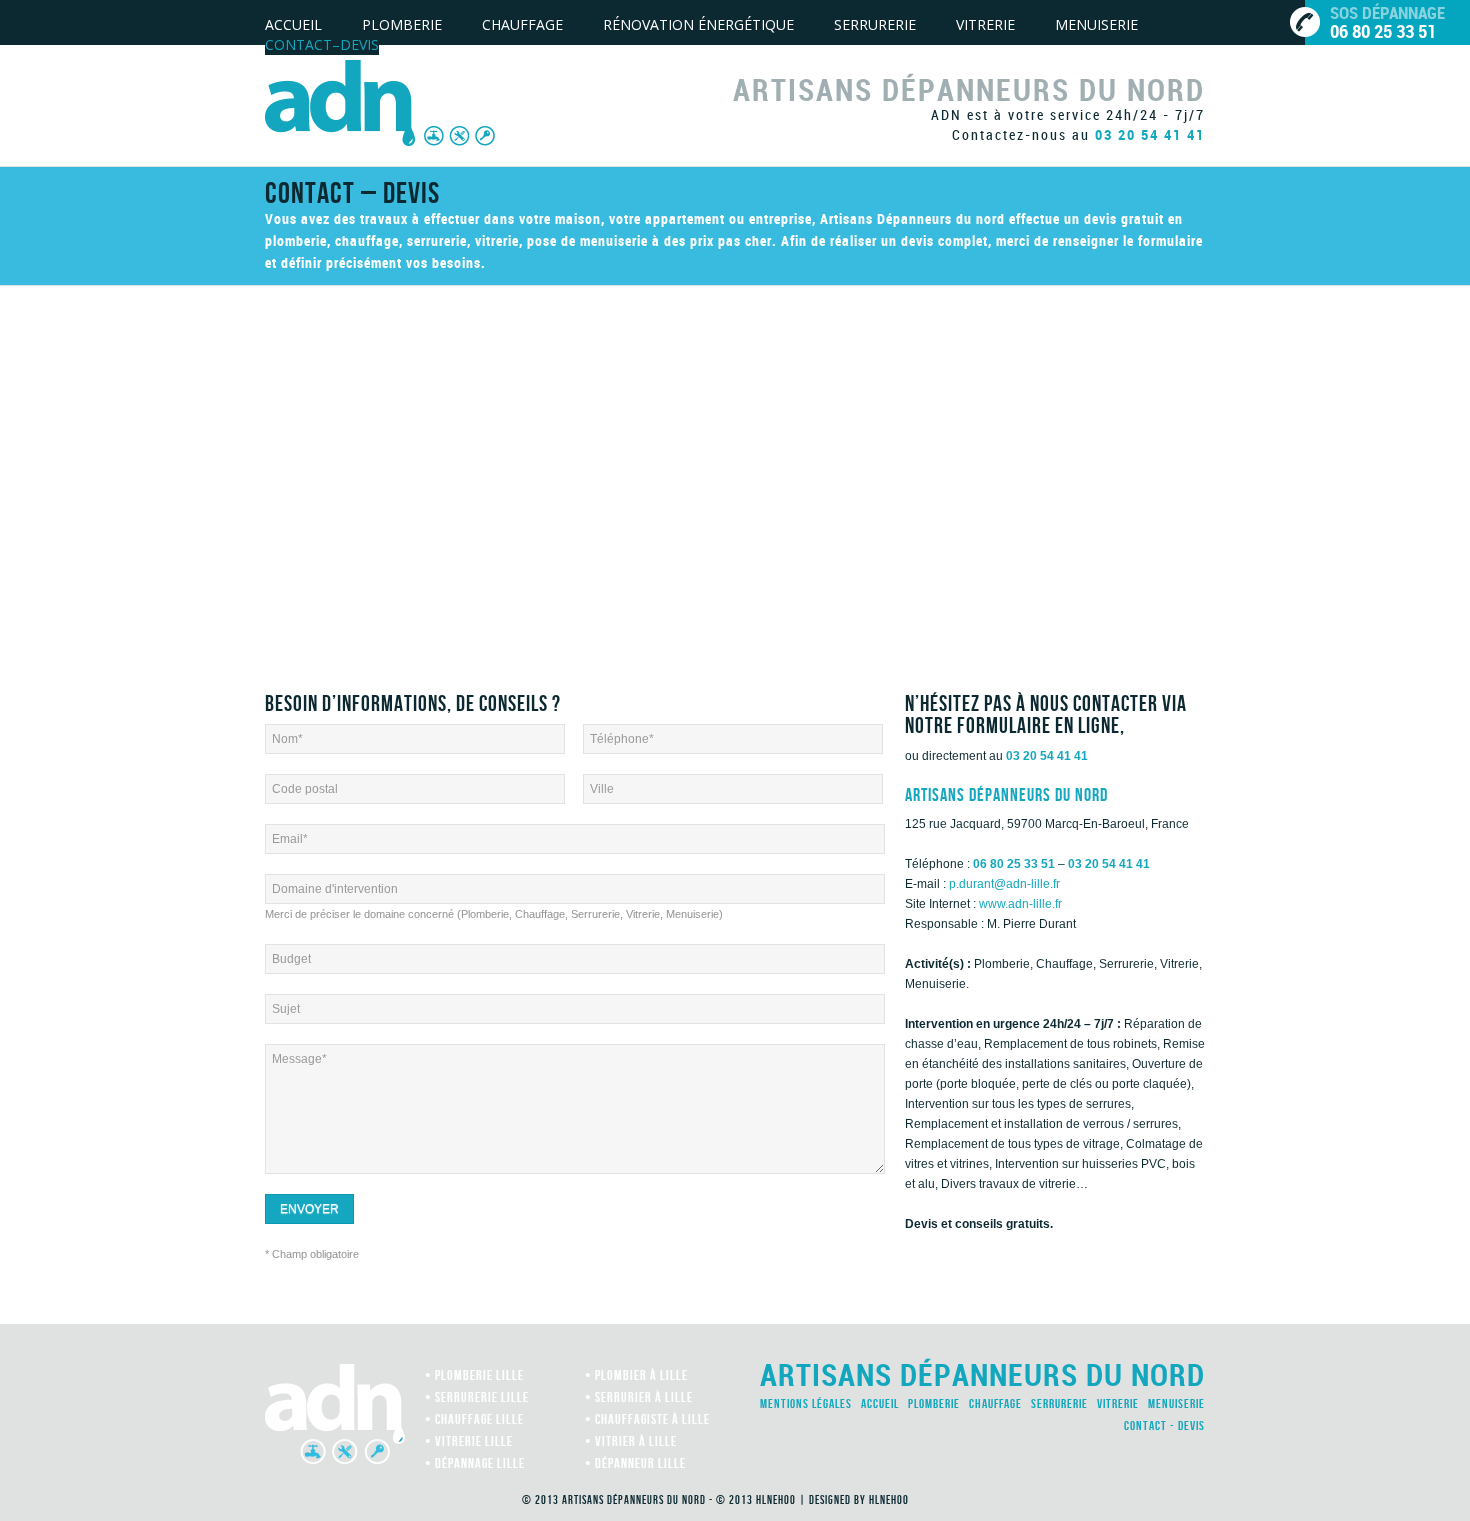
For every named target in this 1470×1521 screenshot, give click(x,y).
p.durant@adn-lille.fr (1004, 884)
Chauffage (522, 24)
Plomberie (402, 24)
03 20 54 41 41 (1150, 134)
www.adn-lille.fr (1020, 904)
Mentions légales (806, 1403)
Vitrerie (985, 24)
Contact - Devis (1164, 1425)
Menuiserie (1096, 24)
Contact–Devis (322, 44)
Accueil (293, 24)
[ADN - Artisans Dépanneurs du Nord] (380, 102)
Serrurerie (875, 24)
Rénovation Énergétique (698, 24)
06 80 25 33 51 (1014, 864)
